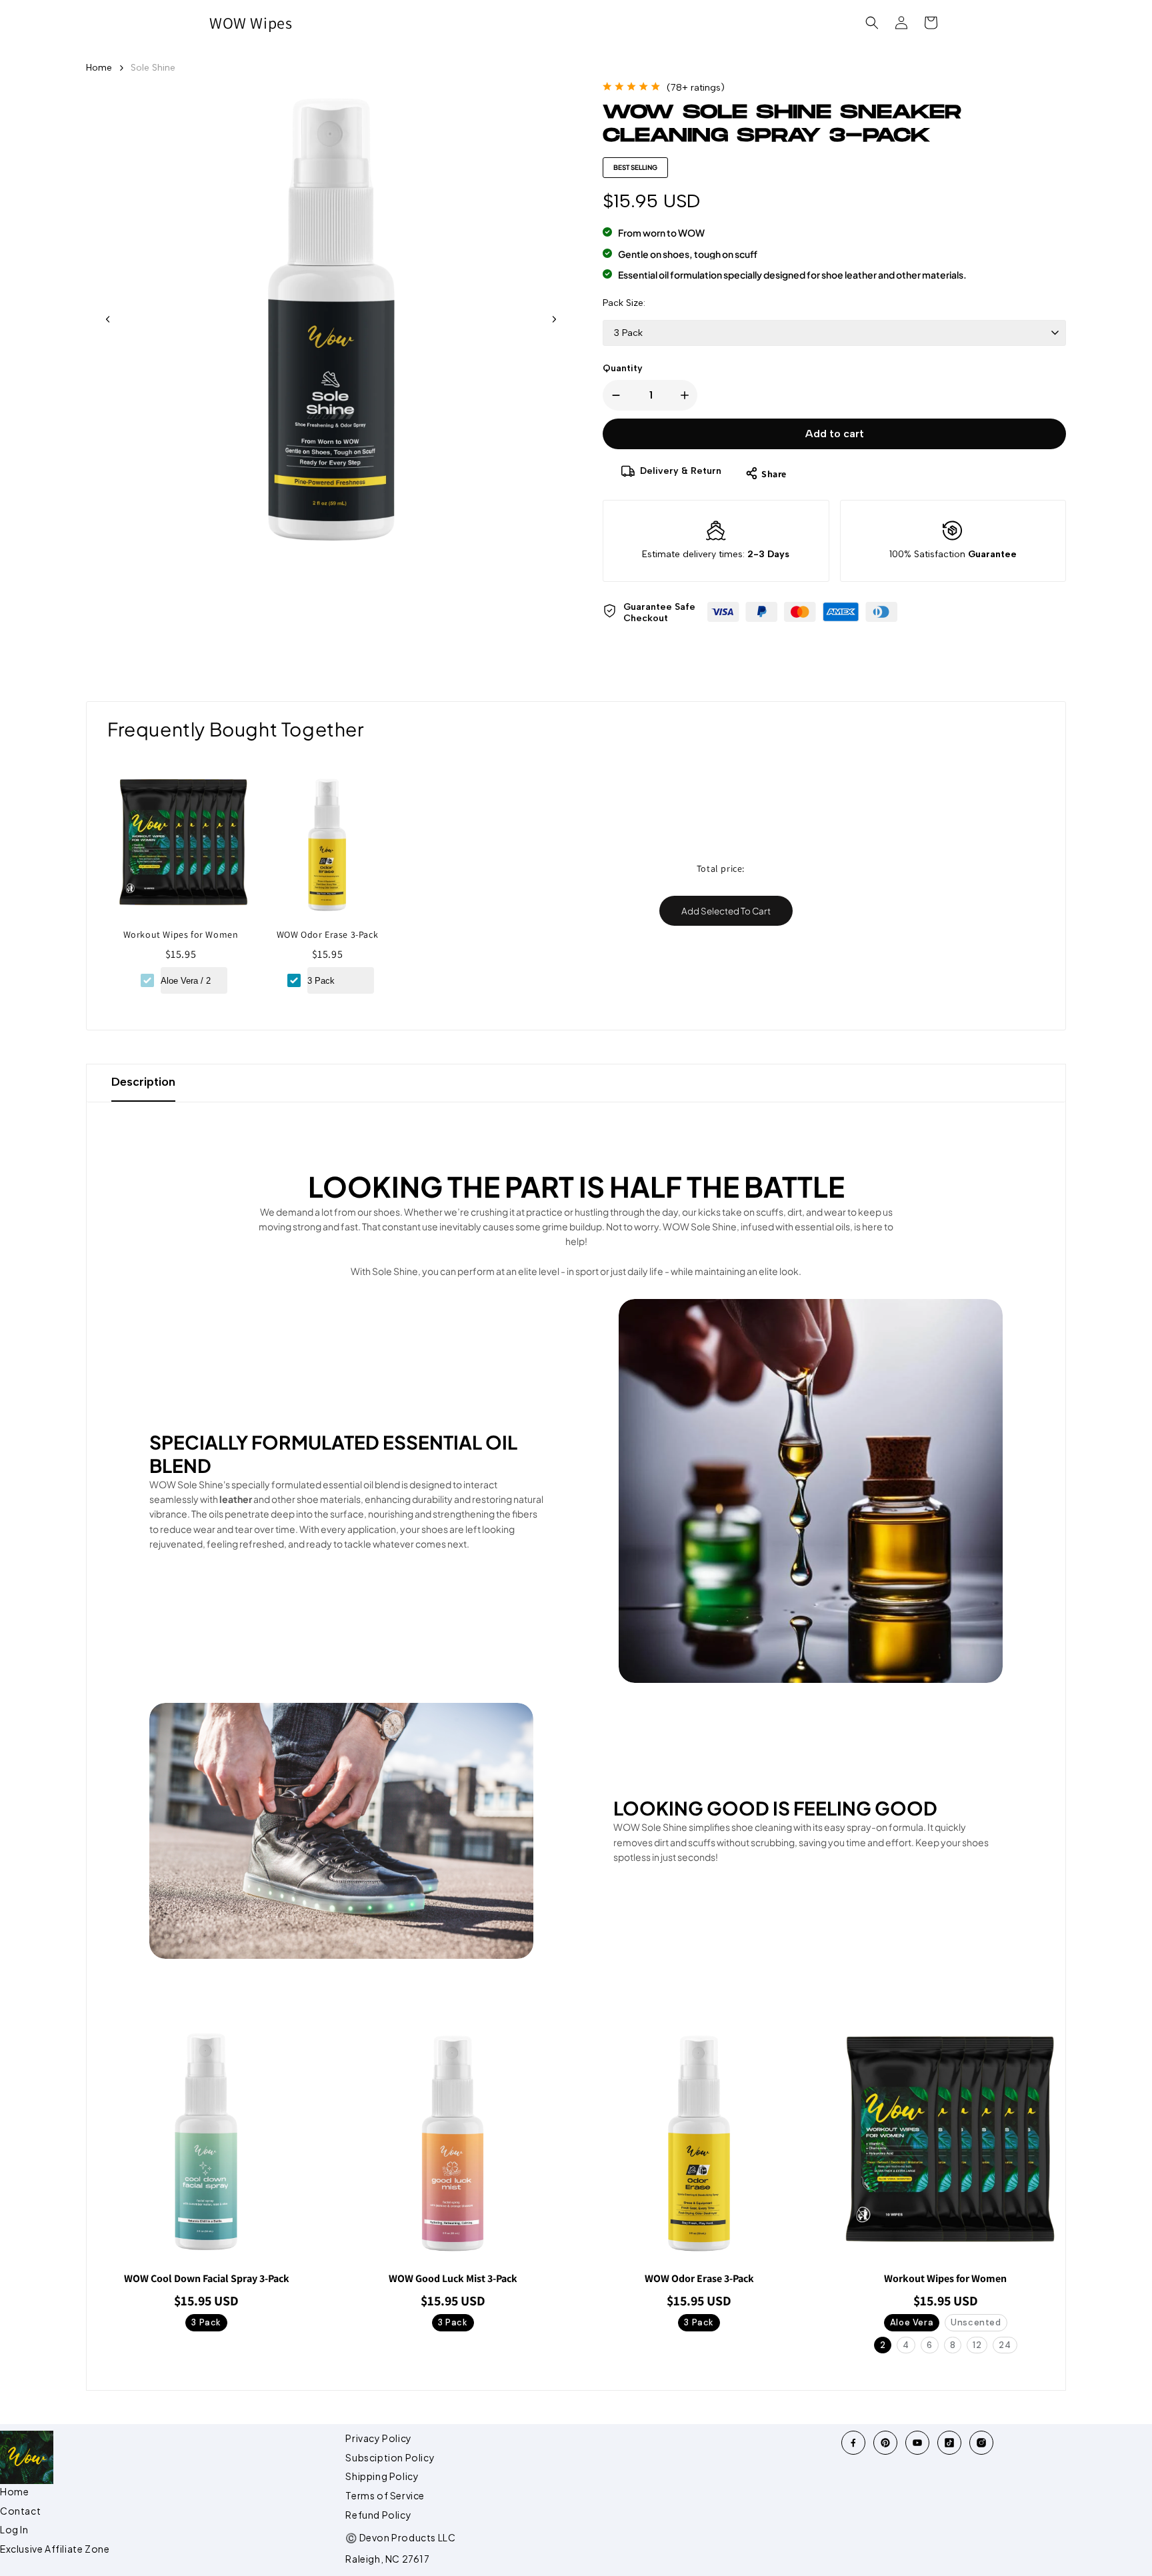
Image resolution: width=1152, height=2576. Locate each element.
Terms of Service (385, 2495)
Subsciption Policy (390, 2457)
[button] (872, 23)
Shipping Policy (382, 2476)
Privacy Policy (378, 2438)
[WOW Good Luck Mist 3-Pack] (453, 2142)
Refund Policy (378, 2515)
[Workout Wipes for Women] (181, 849)
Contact (20, 2511)
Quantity (623, 368)
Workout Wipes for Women (181, 934)
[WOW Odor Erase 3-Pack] (327, 849)
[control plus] (687, 395)
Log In (14, 2529)
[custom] (853, 2443)
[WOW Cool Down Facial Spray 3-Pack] (207, 2142)
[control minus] (613, 395)
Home (99, 68)
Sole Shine (153, 68)
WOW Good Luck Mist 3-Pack (453, 2279)
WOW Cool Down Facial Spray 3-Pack (207, 2279)
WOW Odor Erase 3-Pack (328, 934)
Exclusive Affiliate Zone (55, 2549)
